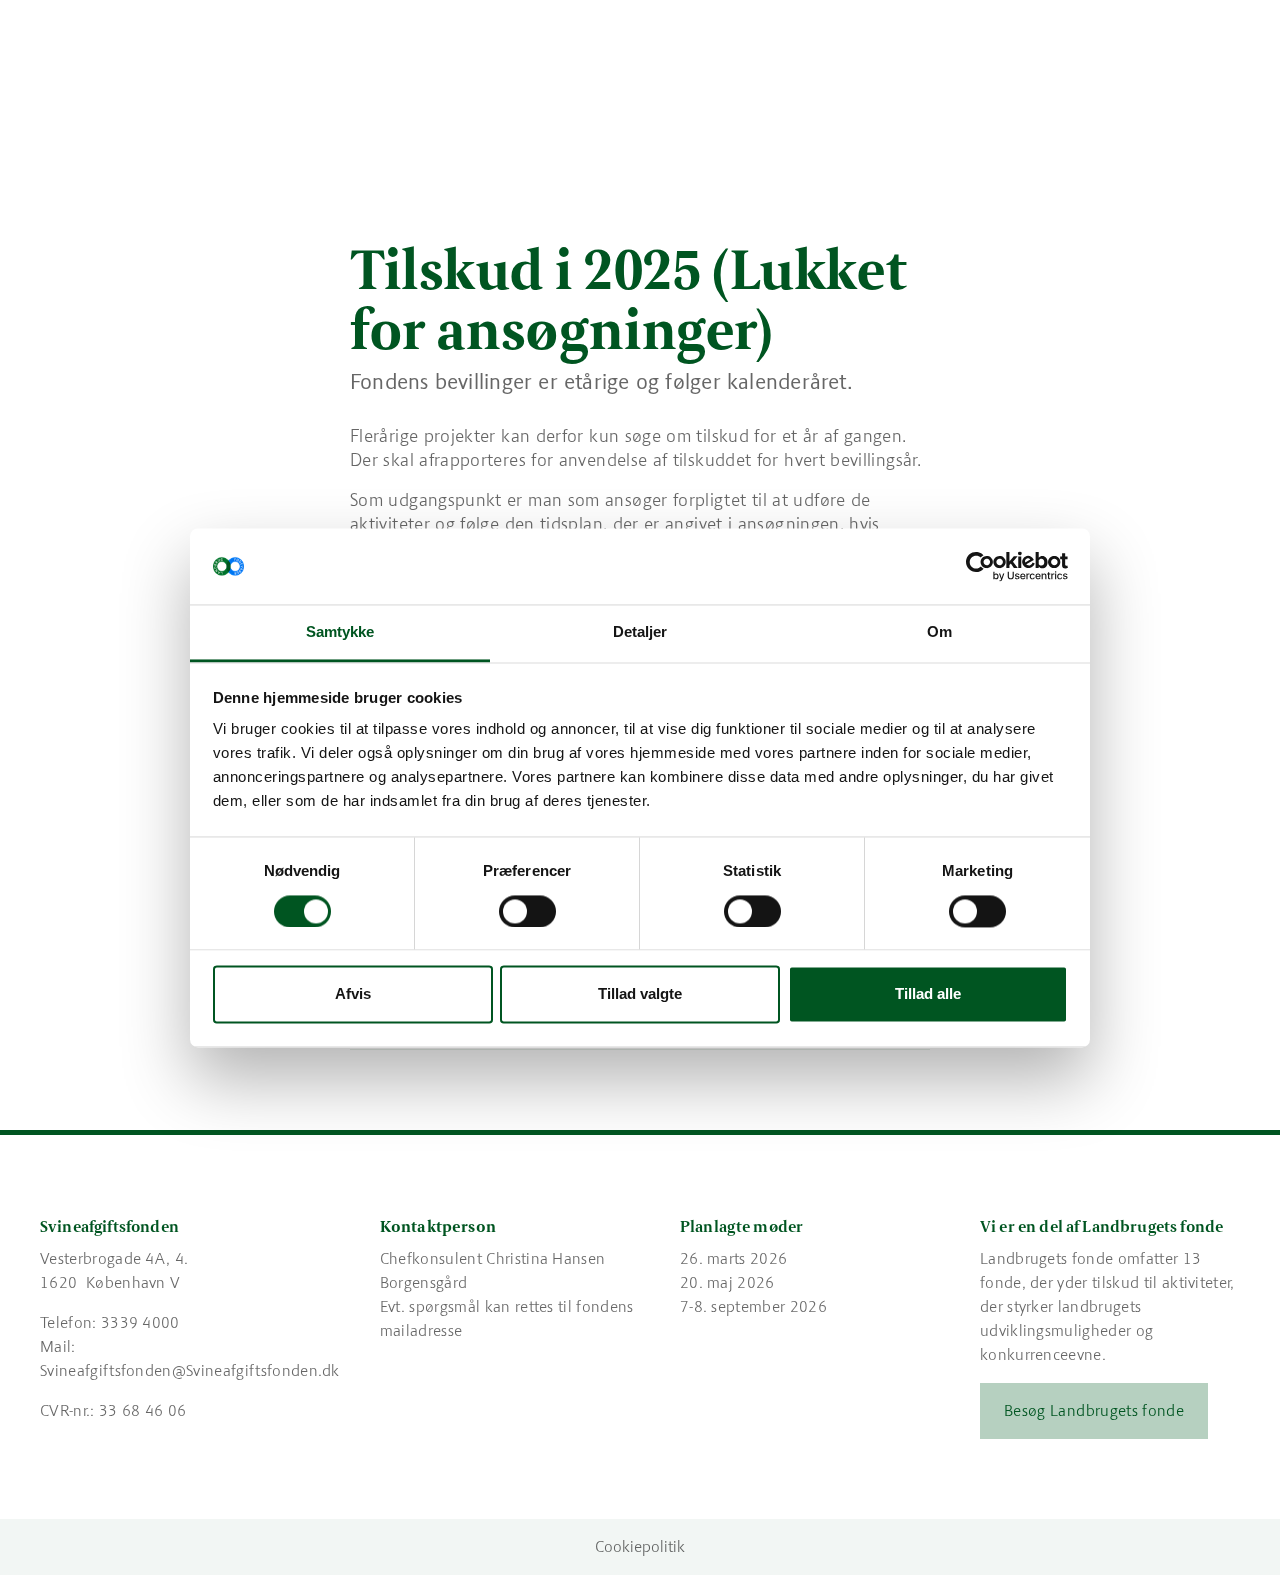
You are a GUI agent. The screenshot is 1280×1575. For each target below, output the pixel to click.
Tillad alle (928, 994)
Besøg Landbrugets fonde (1094, 1410)
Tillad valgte (640, 994)
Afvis (353, 994)
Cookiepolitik (640, 1546)
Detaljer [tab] (640, 632)
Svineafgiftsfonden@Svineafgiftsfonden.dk (190, 1370)
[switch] (527, 911)
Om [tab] (939, 632)
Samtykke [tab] (340, 632)
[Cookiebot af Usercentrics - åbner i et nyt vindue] (980, 566)
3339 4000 (140, 1322)
